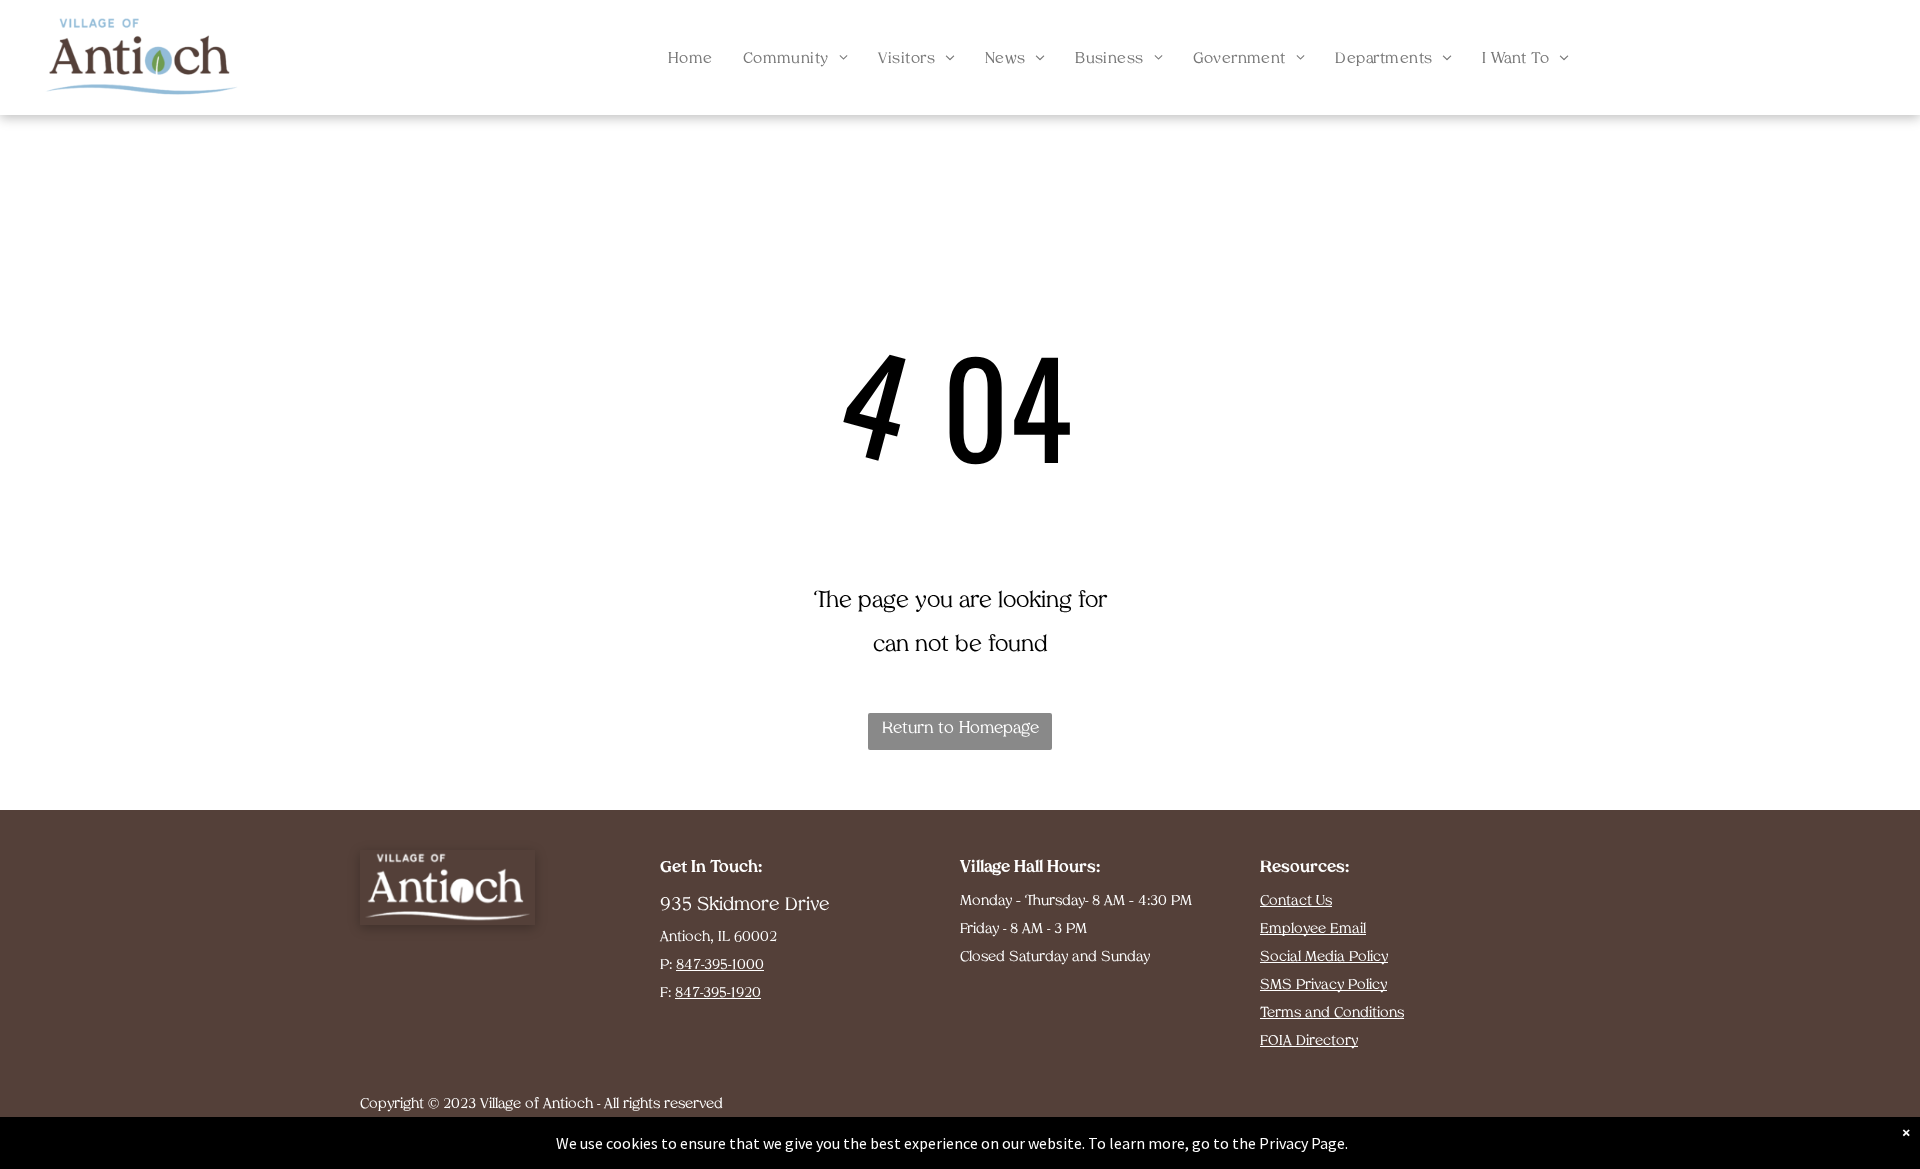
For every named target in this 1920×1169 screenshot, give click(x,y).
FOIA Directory (1309, 1041)
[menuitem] (690, 60)
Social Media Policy (1324, 957)
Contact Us (1296, 901)
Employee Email (1313, 929)
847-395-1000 (720, 965)
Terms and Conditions (1332, 1013)
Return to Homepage (960, 729)
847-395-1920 (718, 993)
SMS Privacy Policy (1323, 985)
